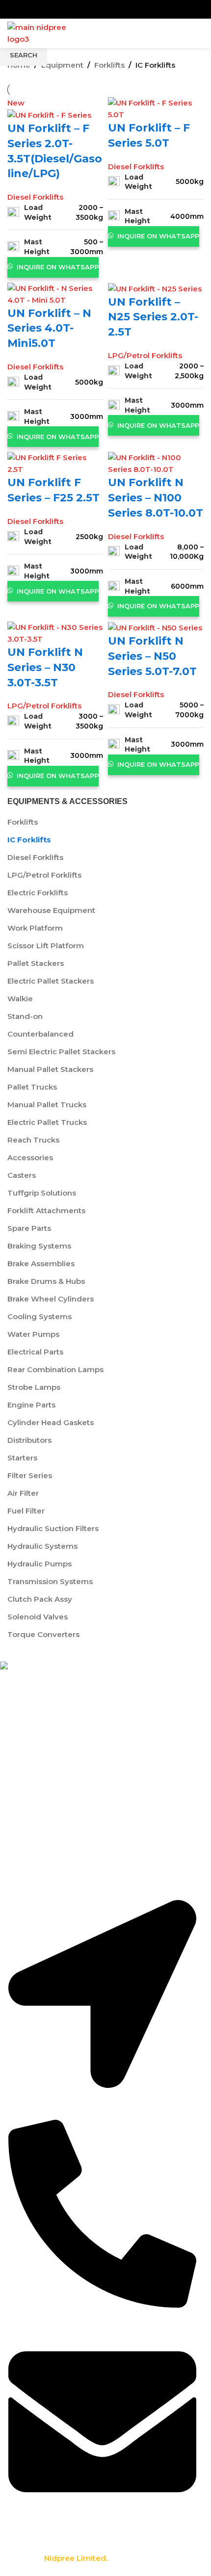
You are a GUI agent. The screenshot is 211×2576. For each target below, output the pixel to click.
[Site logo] (44, 33)
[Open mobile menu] (200, 33)
